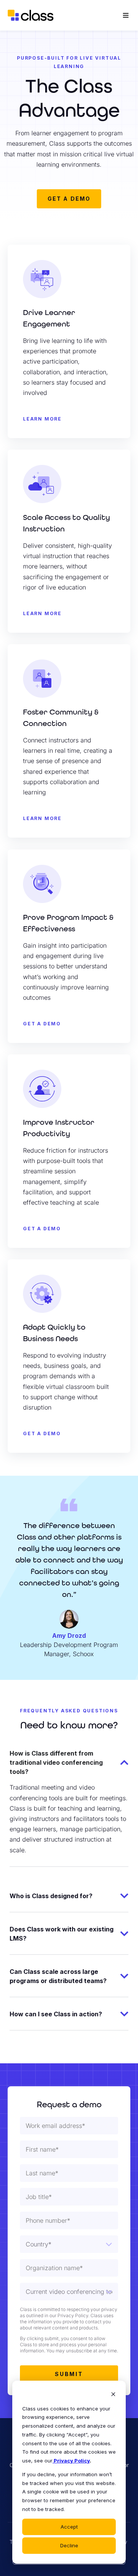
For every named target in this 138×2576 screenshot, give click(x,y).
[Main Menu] (126, 15)
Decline (69, 2545)
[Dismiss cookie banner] (113, 2395)
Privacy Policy (71, 2461)
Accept (69, 2527)
